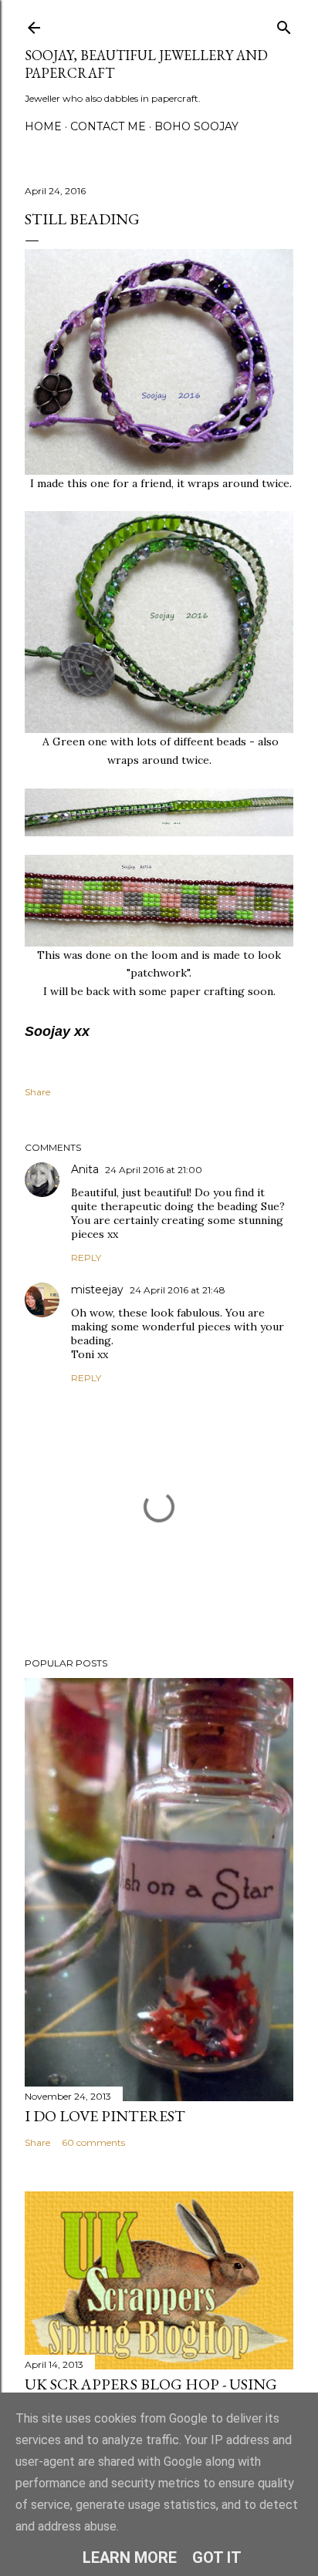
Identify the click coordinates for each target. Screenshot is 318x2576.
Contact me (108, 126)
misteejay (97, 1290)
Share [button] (37, 1092)
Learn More (130, 2558)
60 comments (93, 2142)
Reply (86, 1258)
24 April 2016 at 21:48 (178, 1290)
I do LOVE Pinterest (105, 2116)
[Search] (284, 24)
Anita (85, 1169)
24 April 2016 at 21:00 (154, 1170)
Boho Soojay (196, 126)
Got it (217, 2558)
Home (43, 126)
